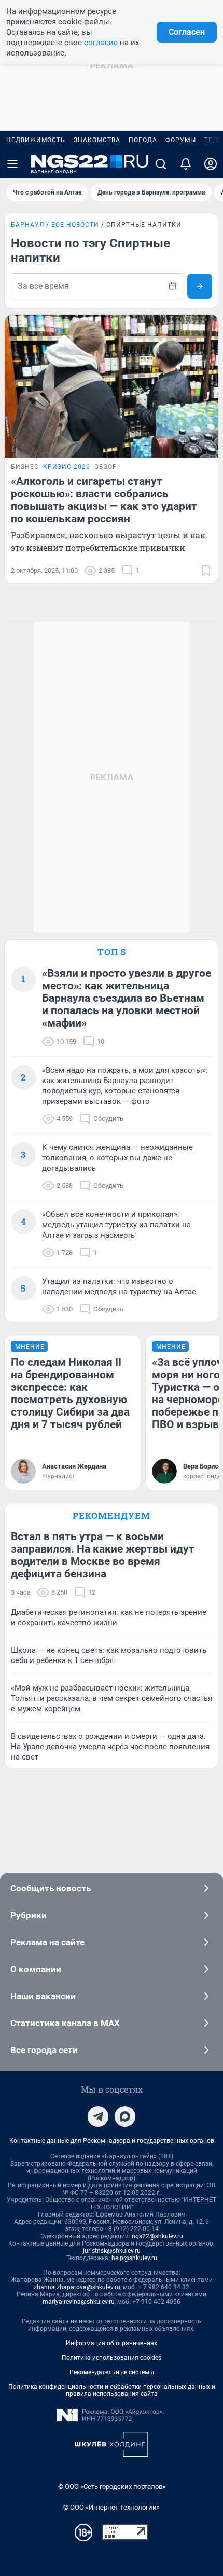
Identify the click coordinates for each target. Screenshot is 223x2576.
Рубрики (29, 1915)
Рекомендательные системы (112, 2372)
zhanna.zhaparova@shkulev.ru (77, 2287)
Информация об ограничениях (112, 2343)
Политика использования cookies (112, 2358)
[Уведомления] (186, 164)
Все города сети (44, 2050)
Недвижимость (36, 140)
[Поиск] (161, 164)
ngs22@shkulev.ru (157, 2236)
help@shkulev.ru (134, 2258)
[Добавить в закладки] (206, 571)
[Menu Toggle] (12, 164)
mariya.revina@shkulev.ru (79, 2302)
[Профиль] (211, 164)
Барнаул (27, 225)
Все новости (75, 225)
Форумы (181, 140)
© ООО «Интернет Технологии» (112, 2507)
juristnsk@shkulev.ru (112, 2251)
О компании (36, 1969)
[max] (125, 2116)
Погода (143, 140)
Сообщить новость (51, 1888)
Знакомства (97, 140)
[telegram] (98, 2116)
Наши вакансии (43, 1996)
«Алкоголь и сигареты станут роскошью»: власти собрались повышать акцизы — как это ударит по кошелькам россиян (104, 500)
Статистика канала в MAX (65, 2023)
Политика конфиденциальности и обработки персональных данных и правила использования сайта (112, 2390)
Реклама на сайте (47, 1942)
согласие (101, 43)
